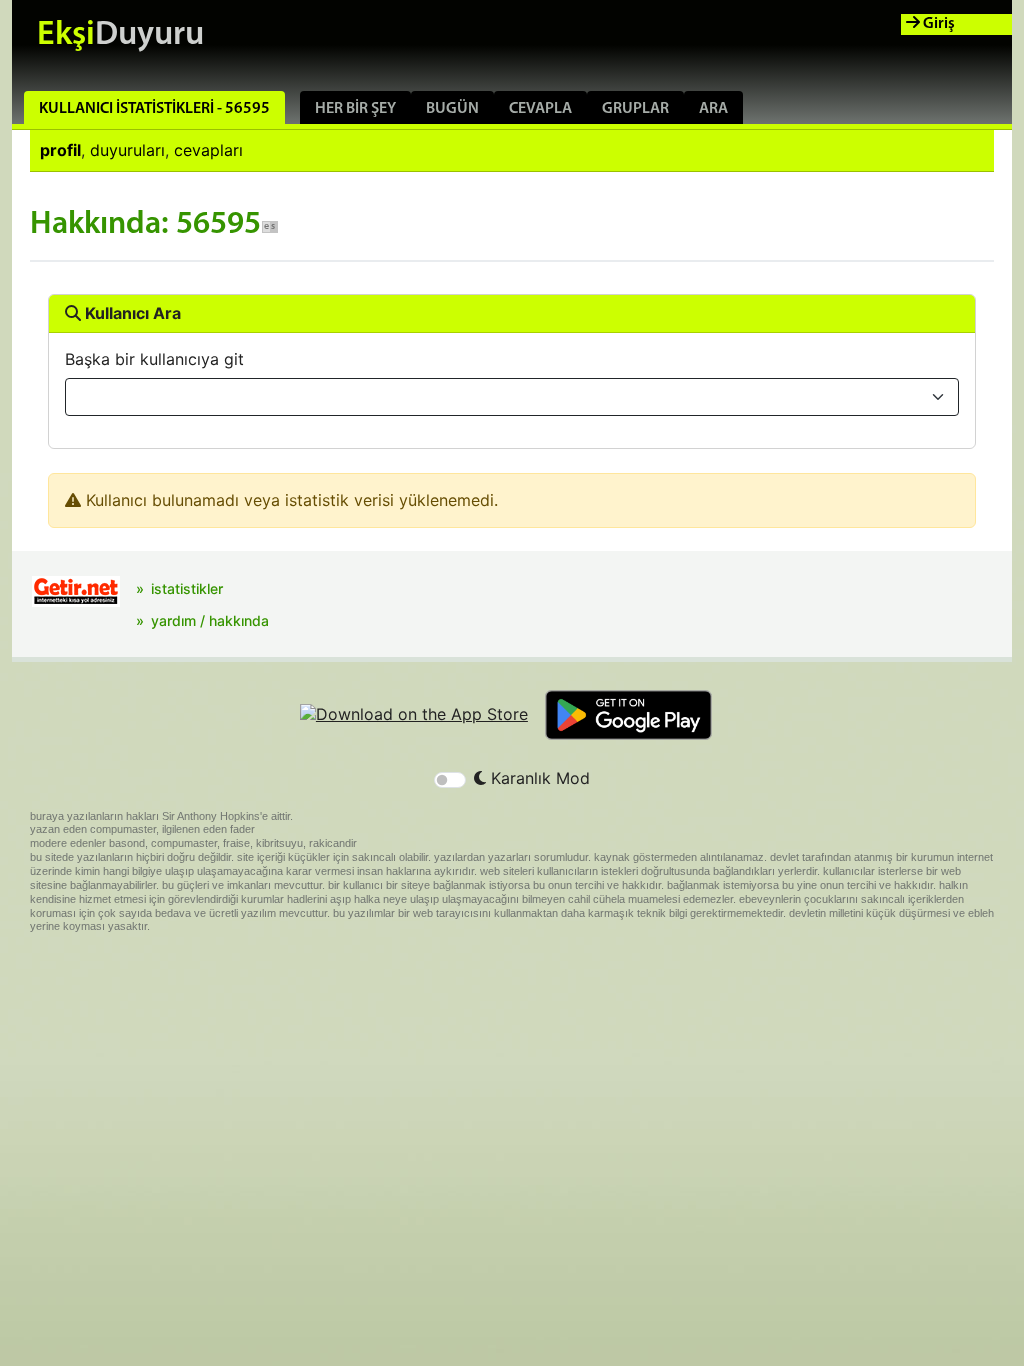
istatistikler (187, 588)
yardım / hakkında (210, 620)
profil (60, 150)
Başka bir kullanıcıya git (154, 359)
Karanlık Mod (538, 778)
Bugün (452, 109)
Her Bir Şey (355, 109)
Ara (713, 109)
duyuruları (127, 150)
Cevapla (540, 109)
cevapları (208, 150)
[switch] (450, 780)
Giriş (937, 24)
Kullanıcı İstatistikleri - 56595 (154, 109)
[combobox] (512, 397)
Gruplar (635, 109)
